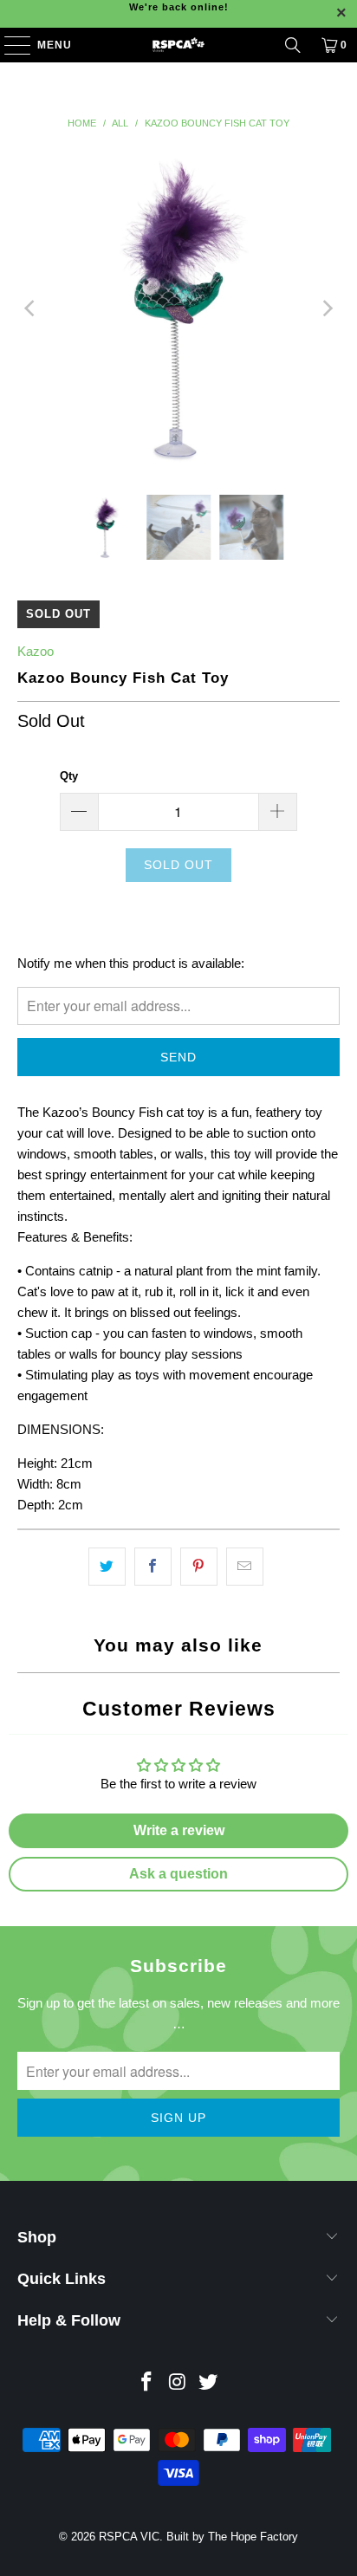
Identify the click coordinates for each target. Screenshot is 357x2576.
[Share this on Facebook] (153, 1567)
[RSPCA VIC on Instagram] (178, 2383)
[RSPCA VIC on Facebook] (146, 2383)
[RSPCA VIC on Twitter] (209, 2383)
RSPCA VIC (129, 2537)
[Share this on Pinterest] (199, 1567)
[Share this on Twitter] (107, 1567)
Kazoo (36, 651)
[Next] (327, 308)
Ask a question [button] (178, 1874)
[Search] (293, 45)
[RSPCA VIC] (178, 45)
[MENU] (9, 45)
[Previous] (30, 308)
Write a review (179, 1830)
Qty (69, 776)
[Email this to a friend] (245, 1567)
